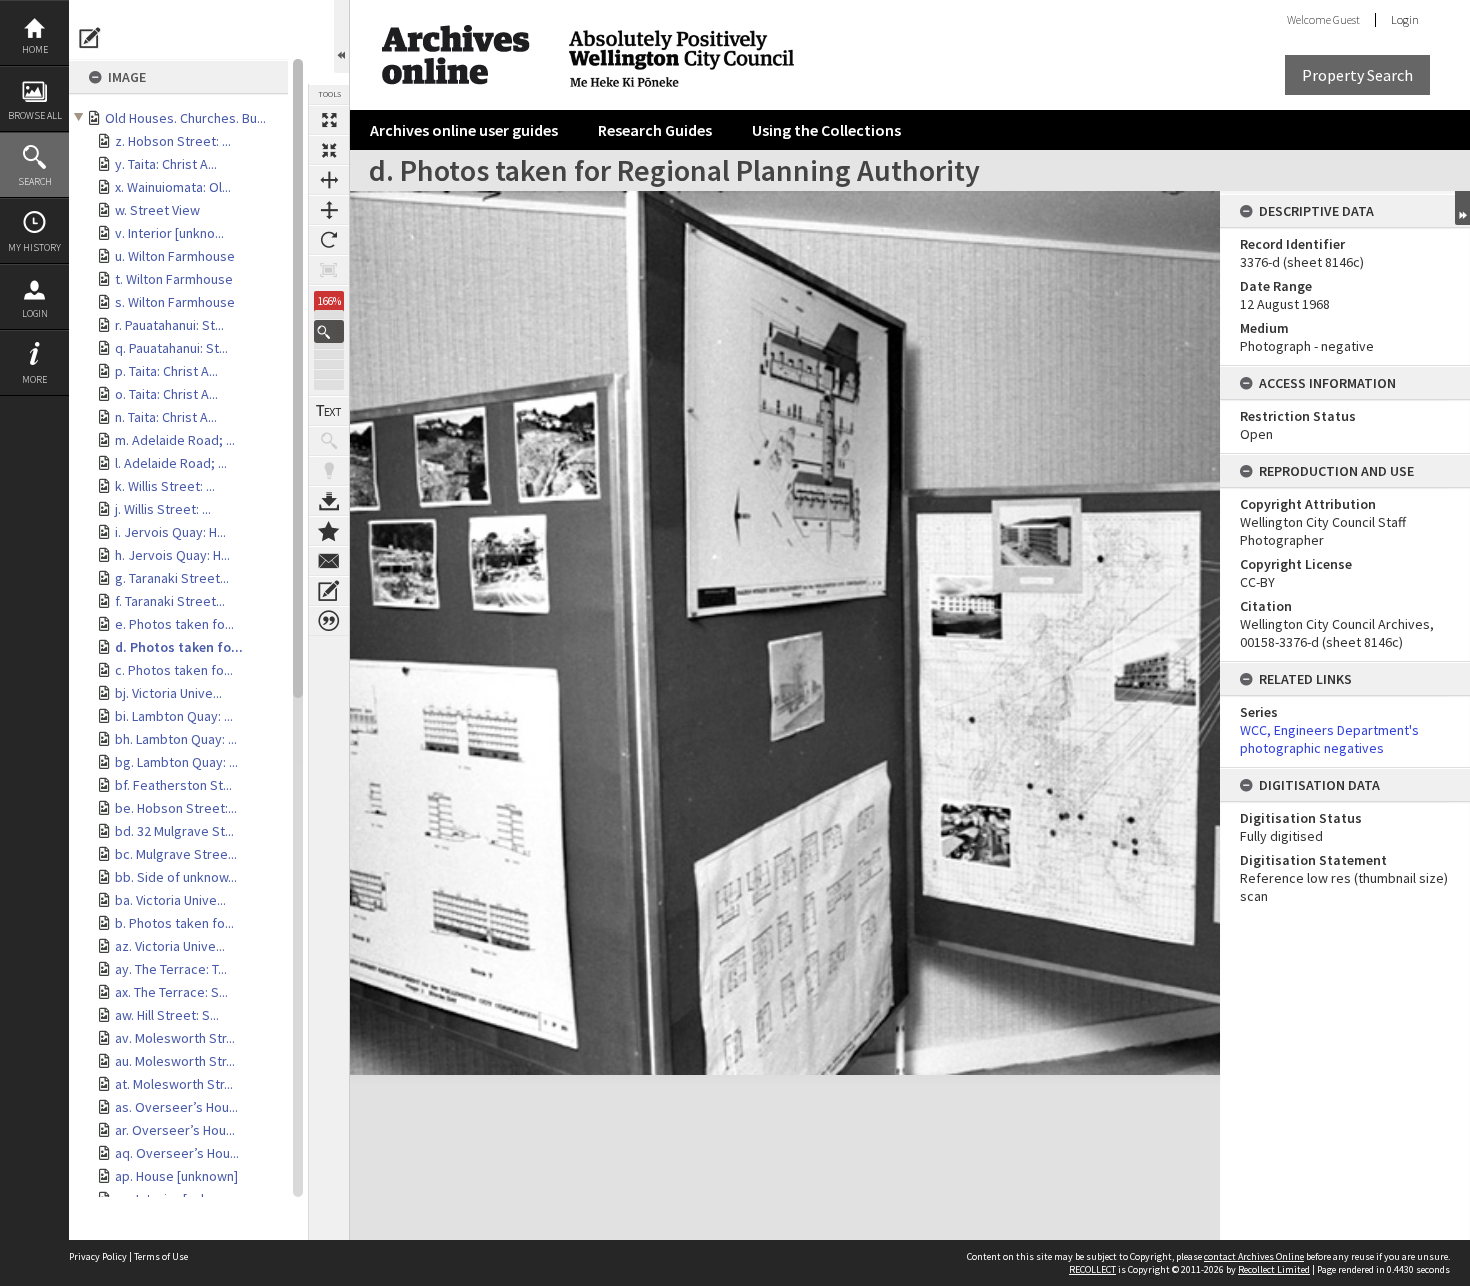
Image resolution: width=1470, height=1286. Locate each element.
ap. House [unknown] (176, 1176)
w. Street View (157, 210)
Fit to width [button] (329, 180)
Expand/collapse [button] (1462, 208)
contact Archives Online (1254, 1256)
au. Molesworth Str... (175, 1061)
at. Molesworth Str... (174, 1084)
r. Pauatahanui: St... (169, 325)
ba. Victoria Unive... (170, 900)
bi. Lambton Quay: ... (174, 716)
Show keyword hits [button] (329, 441)
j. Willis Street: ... (163, 509)
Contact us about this (329, 561)
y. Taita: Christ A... (166, 164)
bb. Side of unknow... (176, 877)
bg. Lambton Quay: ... (176, 762)
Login (35, 313)
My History (34, 247)
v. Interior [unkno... (169, 233)
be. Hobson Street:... (176, 808)
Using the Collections (826, 130)
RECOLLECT (1092, 1269)
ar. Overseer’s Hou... (175, 1130)
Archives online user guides (464, 130)
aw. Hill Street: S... (167, 1015)
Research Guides (655, 130)
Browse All (35, 115)
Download (329, 501)
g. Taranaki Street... (172, 578)
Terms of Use (161, 1256)
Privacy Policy (98, 1256)
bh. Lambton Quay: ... (176, 739)
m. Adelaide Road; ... (175, 440)
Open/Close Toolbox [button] (341, 36)
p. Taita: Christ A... (166, 371)
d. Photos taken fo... (179, 647)
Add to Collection (329, 531)
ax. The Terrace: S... (171, 992)
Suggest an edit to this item (90, 38)
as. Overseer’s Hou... (176, 1107)
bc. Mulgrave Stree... (176, 854)
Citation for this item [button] (329, 621)
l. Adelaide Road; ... (171, 463)
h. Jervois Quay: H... (172, 555)
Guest (1346, 19)
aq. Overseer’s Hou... (177, 1153)
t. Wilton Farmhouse (174, 279)
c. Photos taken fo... (174, 670)
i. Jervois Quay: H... (170, 532)
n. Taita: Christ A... (166, 417)
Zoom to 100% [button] (329, 270)
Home (35, 49)
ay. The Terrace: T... (171, 969)
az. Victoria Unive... (170, 946)
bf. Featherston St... (173, 785)
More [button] (34, 379)
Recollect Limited (1274, 1269)
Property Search (1357, 75)
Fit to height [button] (329, 210)
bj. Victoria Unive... (168, 693)
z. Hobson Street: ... (173, 141)
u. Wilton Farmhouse (175, 256)
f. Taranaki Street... (170, 601)
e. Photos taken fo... (174, 624)
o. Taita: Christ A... (166, 394)
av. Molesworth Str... (175, 1038)
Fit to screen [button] (329, 150)
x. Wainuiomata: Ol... (173, 187)
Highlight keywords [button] (329, 471)
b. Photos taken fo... (174, 923)
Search (35, 181)
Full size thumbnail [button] (329, 120)
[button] (329, 331)
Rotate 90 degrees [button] (329, 240)
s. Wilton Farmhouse (175, 302)
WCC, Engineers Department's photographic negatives (1329, 739)
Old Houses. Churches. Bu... (185, 118)
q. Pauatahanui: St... (171, 348)
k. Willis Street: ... (165, 486)
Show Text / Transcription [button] (329, 411)
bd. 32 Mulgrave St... (174, 831)
